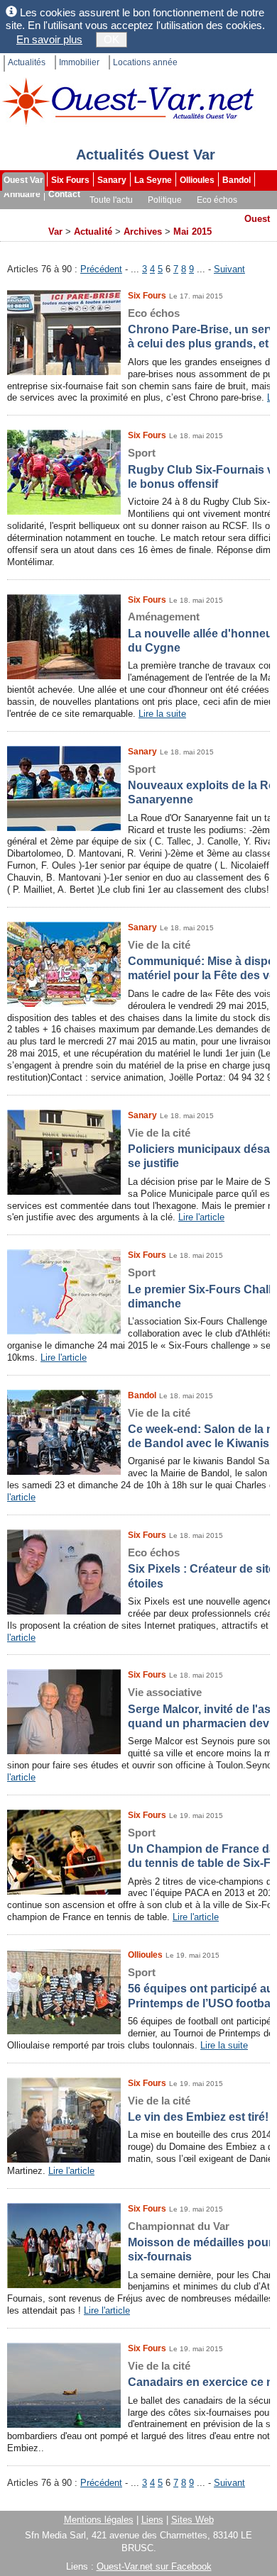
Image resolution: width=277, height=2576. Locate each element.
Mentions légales (99, 2520)
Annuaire (22, 194)
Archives (22, 228)
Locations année (145, 62)
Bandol (237, 180)
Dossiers (218, 214)
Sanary (112, 180)
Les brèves (165, 214)
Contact (64, 194)
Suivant (229, 269)
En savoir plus (49, 39)
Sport (59, 214)
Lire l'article (201, 1217)
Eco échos (217, 200)
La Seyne (153, 180)
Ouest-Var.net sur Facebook (154, 2566)
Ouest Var (23, 180)
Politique (165, 200)
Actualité (93, 232)
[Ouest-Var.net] (128, 101)
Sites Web (192, 2520)
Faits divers (107, 214)
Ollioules (197, 180)
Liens (152, 2520)
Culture (20, 214)
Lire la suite (162, 714)
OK (112, 39)
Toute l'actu (111, 200)
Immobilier (79, 62)
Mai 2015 (192, 232)
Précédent (101, 269)
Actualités (27, 62)
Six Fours (70, 180)
